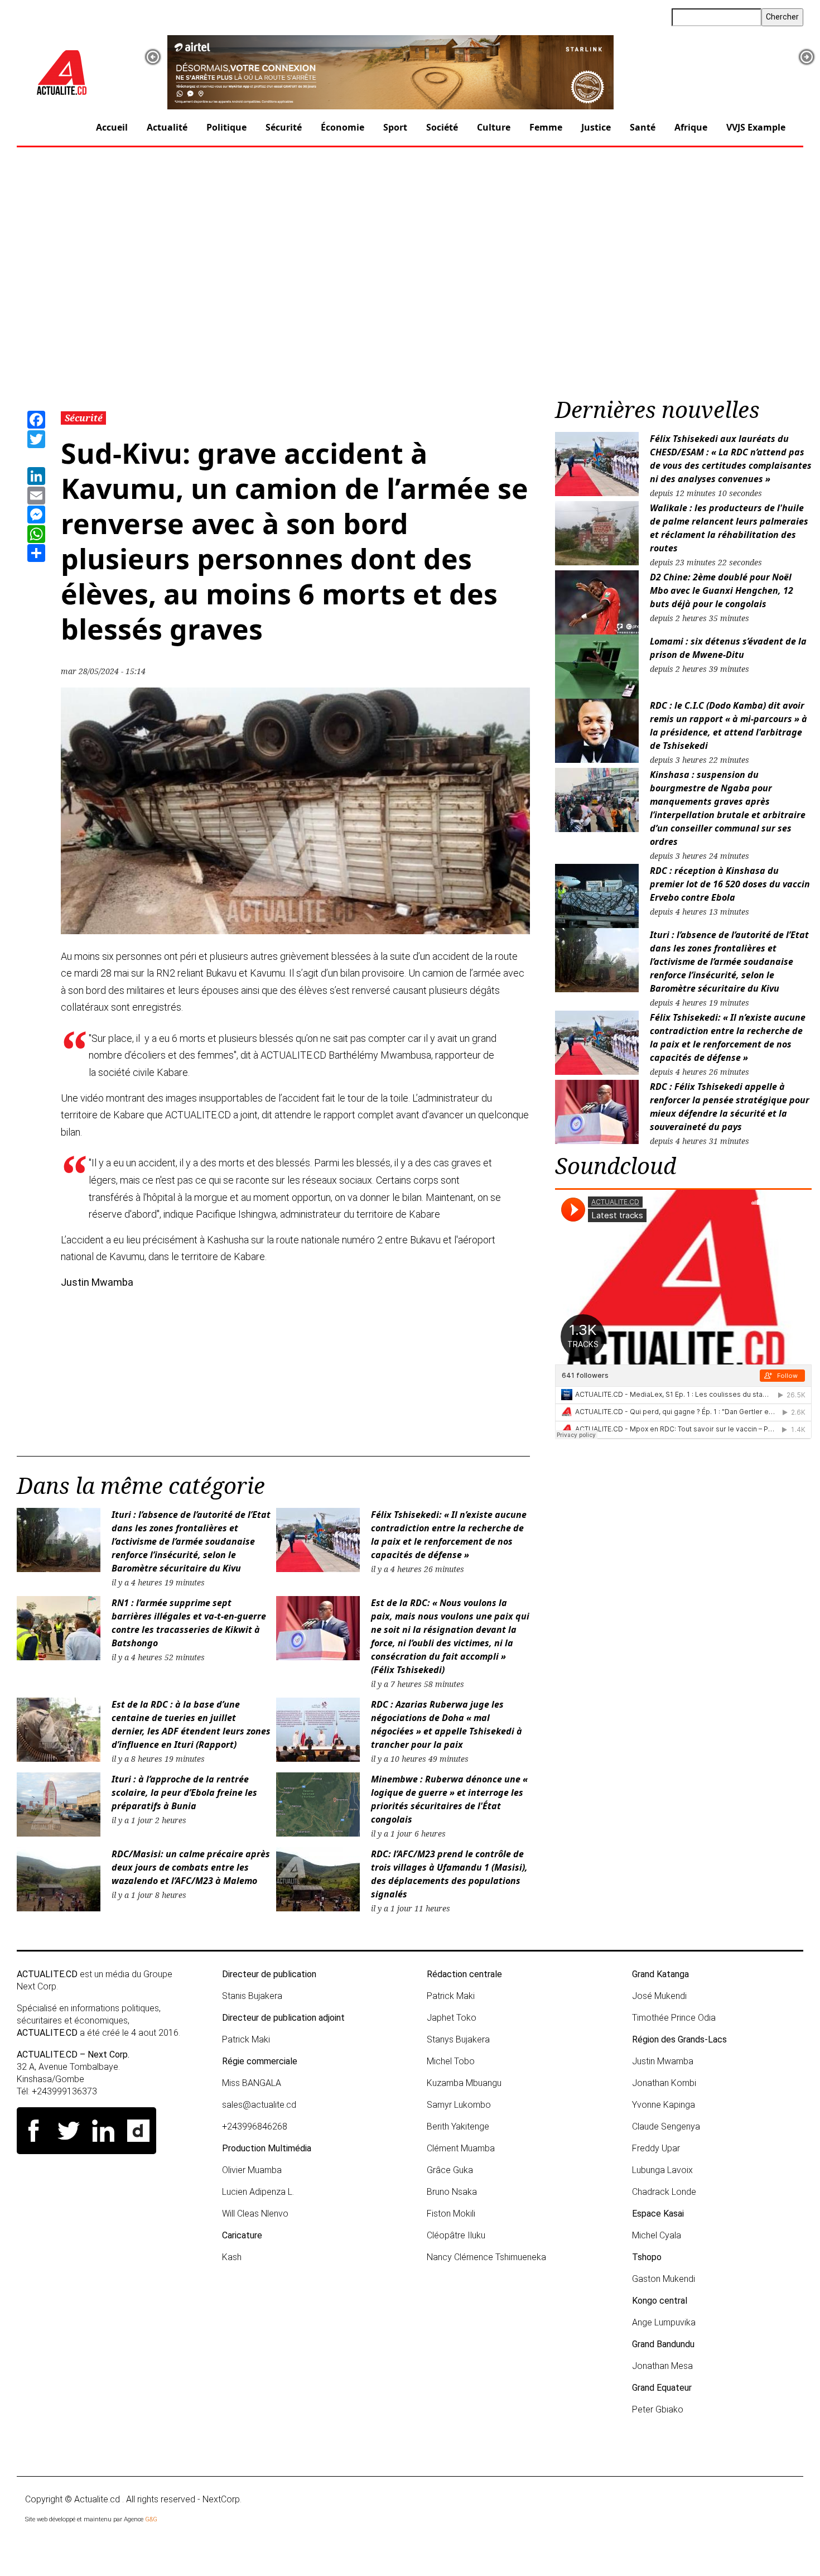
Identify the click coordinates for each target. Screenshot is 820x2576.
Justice (596, 127)
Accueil (112, 127)
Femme (546, 127)
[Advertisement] (410, 276)
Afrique (691, 127)
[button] (153, 57)
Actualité (167, 127)
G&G (151, 2519)
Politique (226, 127)
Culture (494, 127)
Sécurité (284, 127)
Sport (395, 127)
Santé (643, 127)
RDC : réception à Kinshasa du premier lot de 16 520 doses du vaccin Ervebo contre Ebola (730, 884)
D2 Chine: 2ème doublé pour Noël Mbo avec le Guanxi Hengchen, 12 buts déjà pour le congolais (722, 590)
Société (442, 127)
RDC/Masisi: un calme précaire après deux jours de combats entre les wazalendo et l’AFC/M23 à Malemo (191, 1867)
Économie (343, 127)
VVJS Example (756, 127)
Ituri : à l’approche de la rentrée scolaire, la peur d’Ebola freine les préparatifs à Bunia (184, 1792)
